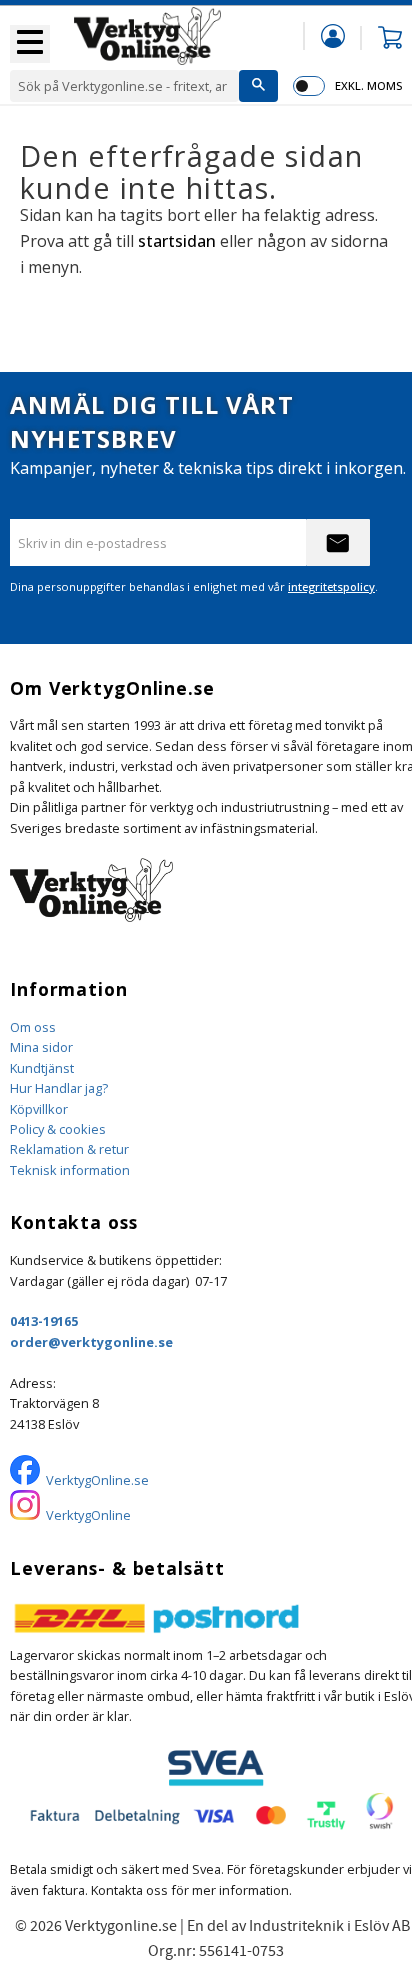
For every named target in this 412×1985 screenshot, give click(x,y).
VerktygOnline (88, 1515)
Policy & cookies (58, 1129)
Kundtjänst (42, 1068)
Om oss (33, 1027)
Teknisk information (70, 1170)
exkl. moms (368, 85)
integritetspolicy (331, 586)
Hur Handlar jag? (59, 1088)
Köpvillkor (39, 1109)
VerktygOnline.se (97, 1480)
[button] (30, 44)
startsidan (177, 241)
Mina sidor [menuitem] (333, 35)
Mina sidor (41, 1047)
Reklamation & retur (69, 1149)
